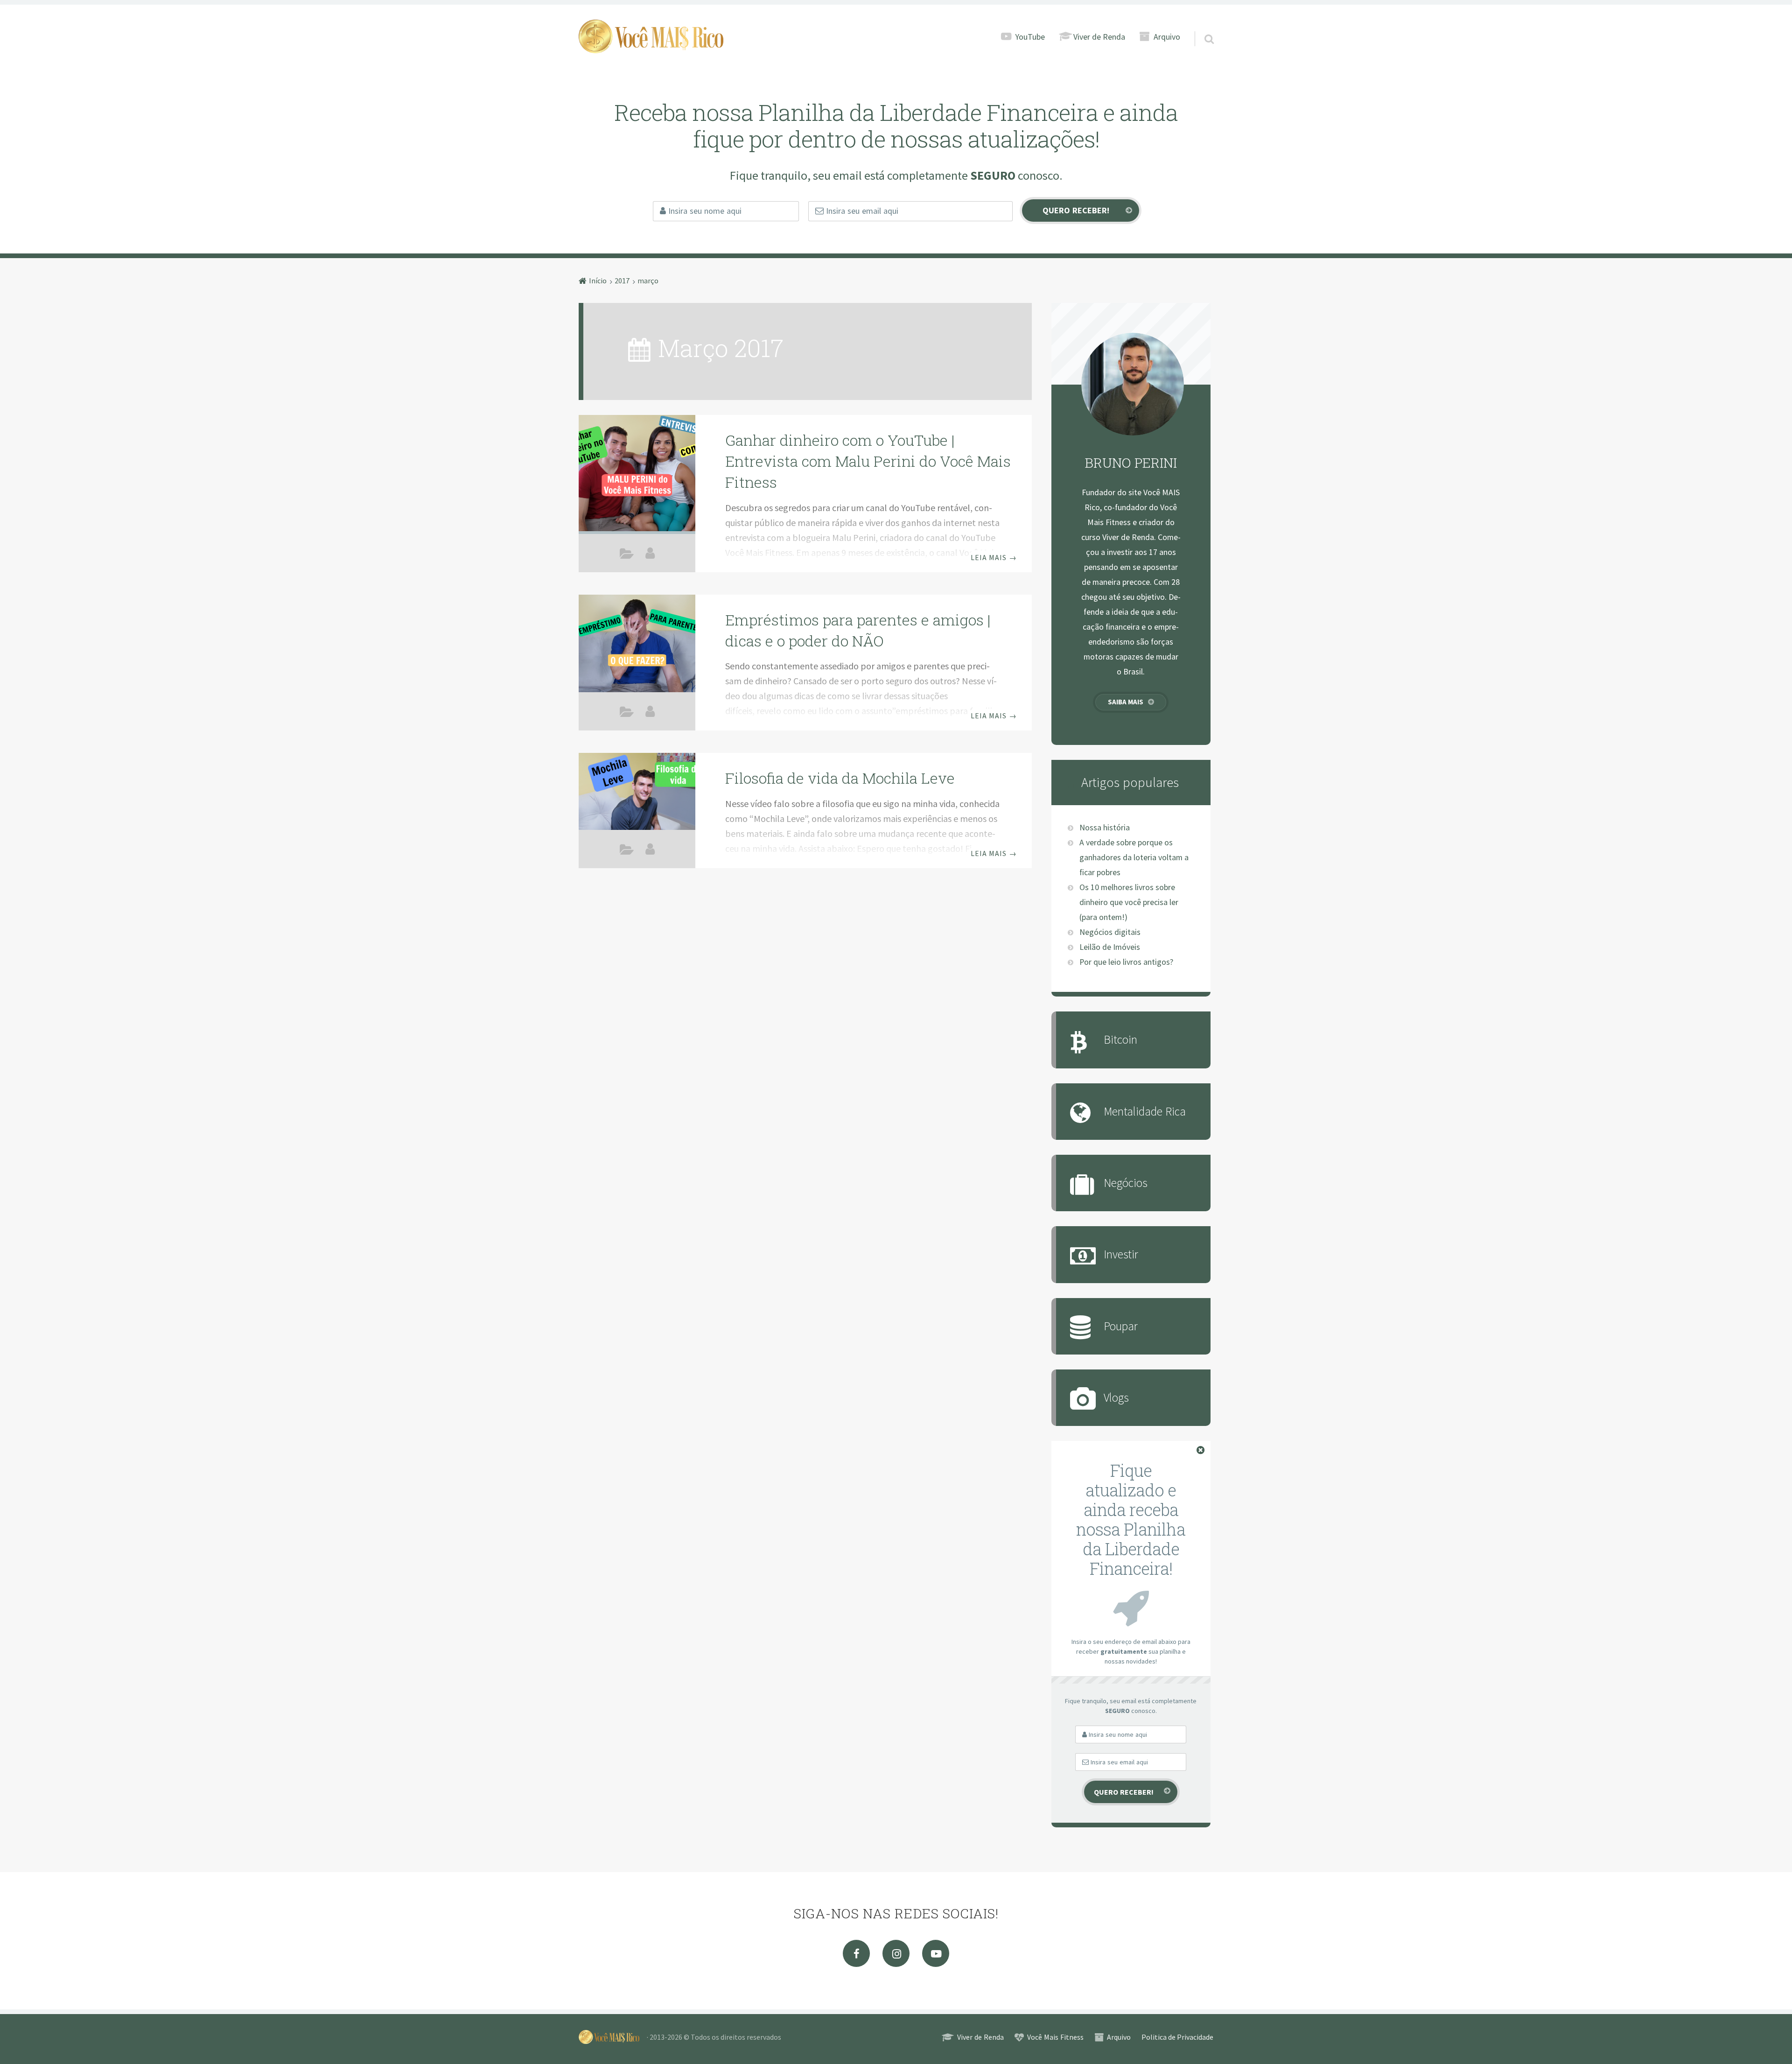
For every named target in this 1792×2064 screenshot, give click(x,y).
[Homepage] (651, 36)
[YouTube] (936, 1953)
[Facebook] (856, 1953)
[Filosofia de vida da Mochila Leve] (637, 796)
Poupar (1121, 1326)
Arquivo (1167, 37)
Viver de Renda (1099, 37)
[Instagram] (896, 1953)
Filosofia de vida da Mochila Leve (840, 778)
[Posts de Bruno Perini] (650, 553)
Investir (1121, 1254)
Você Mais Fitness (1055, 2037)
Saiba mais (1126, 702)
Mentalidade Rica (627, 714)
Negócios (627, 555)
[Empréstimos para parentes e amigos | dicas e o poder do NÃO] (637, 645)
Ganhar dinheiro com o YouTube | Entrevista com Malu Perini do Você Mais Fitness (868, 461)
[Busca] (1201, 27)
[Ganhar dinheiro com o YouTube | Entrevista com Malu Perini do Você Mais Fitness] (637, 473)
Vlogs (1116, 1397)
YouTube (1030, 37)
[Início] (613, 2037)
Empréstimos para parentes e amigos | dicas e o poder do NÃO (858, 630)
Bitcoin (1120, 1039)
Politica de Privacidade (1177, 2037)
